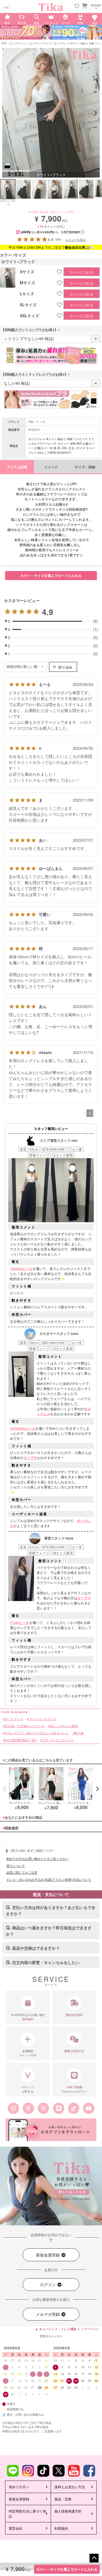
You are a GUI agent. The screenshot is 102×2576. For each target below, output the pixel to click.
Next (95, 113)
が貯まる (28, 2089)
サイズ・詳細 (85, 467)
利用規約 (61, 2528)
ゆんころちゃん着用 (64, 1726)
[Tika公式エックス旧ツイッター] (43, 2108)
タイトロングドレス (43, 1719)
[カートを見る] (84, 6)
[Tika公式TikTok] (74, 2108)
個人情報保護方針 (68, 2511)
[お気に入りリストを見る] (77, 6)
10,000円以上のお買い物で (28, 2017)
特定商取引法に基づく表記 (27, 2513)
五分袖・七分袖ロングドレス (25, 1726)
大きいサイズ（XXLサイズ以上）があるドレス (37, 1733)
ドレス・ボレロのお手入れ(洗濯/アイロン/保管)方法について (49, 1879)
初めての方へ (19, 2487)
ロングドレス (18, 43)
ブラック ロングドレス (58, 1740)
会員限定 (28, 2053)
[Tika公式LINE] (59, 2108)
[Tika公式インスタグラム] (13, 2108)
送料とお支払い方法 (70, 2487)
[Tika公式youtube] (89, 2108)
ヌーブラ (30, 1458)
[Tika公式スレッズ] (28, 2108)
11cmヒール (20, 1622)
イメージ (51, 467)
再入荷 (79, 1733)
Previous (7, 113)
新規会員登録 (48, 2255)
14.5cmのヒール (23, 1428)
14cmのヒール (21, 1269)
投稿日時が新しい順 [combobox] (22, 667)
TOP (4, 43)
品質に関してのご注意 (22, 1872)
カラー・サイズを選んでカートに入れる (67, 2569)
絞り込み (65, 667)
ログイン (48, 2284)
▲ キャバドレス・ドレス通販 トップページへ (67, 2329)
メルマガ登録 (48, 2314)
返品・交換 (63, 2499)
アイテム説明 (17, 467)
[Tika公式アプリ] (51, 2130)
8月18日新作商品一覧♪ (21, 1740)
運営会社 (16, 2528)
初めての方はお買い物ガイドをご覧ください (37, 1858)
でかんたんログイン (74, 2089)
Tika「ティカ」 (38, 422)
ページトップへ (94, 2558)
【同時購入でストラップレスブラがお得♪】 (36, 374)
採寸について (16, 1866)
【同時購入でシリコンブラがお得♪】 (31, 330)
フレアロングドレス (40, 43)
